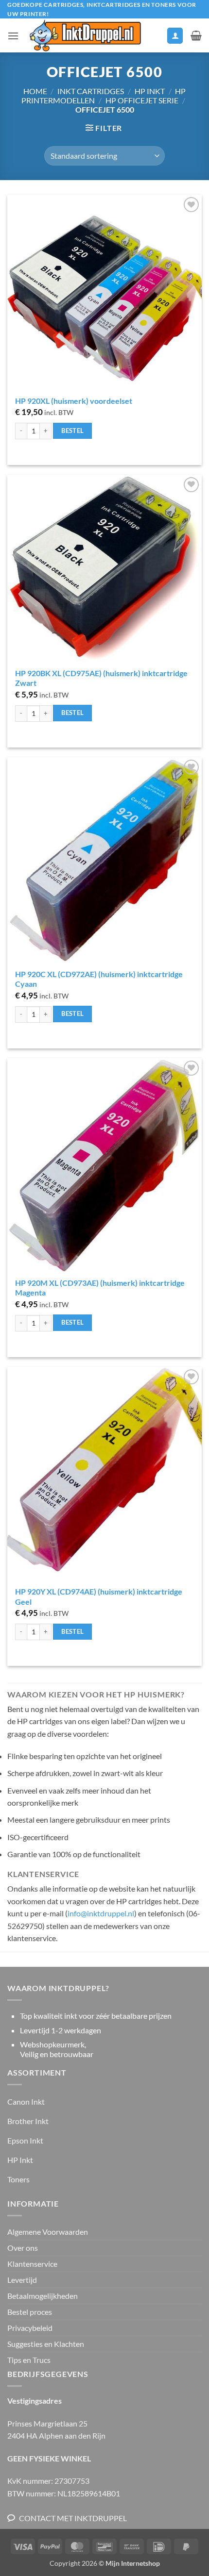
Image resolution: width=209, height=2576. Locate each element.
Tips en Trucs (29, 2360)
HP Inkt (150, 91)
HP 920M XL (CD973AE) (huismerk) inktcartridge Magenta (100, 1288)
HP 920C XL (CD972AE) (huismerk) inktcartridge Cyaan (99, 979)
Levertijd (22, 2280)
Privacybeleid (30, 2328)
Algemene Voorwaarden (48, 2232)
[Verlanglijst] (155, 38)
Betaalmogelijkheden (43, 2296)
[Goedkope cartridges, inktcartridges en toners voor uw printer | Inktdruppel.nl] (85, 35)
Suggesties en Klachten (46, 2344)
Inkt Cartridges (91, 91)
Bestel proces (30, 2312)
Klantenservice (32, 2264)
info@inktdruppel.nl (101, 1913)
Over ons (23, 2248)
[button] (13, 36)
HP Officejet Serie (142, 100)
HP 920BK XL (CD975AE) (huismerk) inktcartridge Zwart (101, 678)
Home (35, 91)
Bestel (72, 431)
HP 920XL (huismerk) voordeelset (74, 401)
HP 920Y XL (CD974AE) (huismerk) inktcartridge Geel (99, 1596)
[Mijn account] (175, 36)
